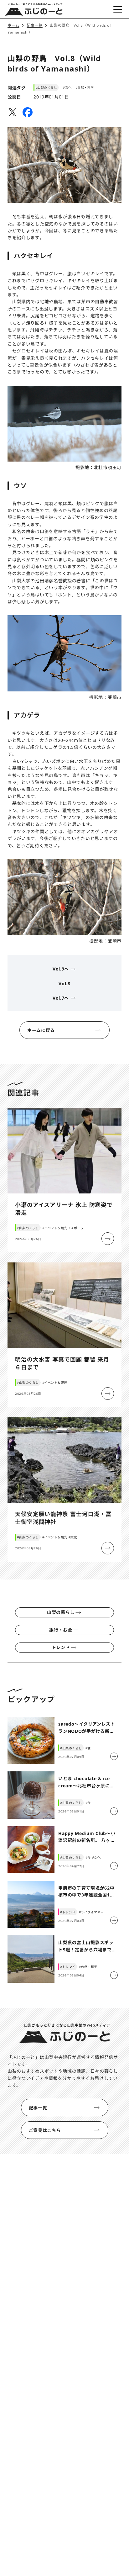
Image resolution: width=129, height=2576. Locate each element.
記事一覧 (38, 2108)
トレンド (61, 1647)
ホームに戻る (41, 1030)
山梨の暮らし (61, 1612)
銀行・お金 (61, 1630)
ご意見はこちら (45, 2130)
